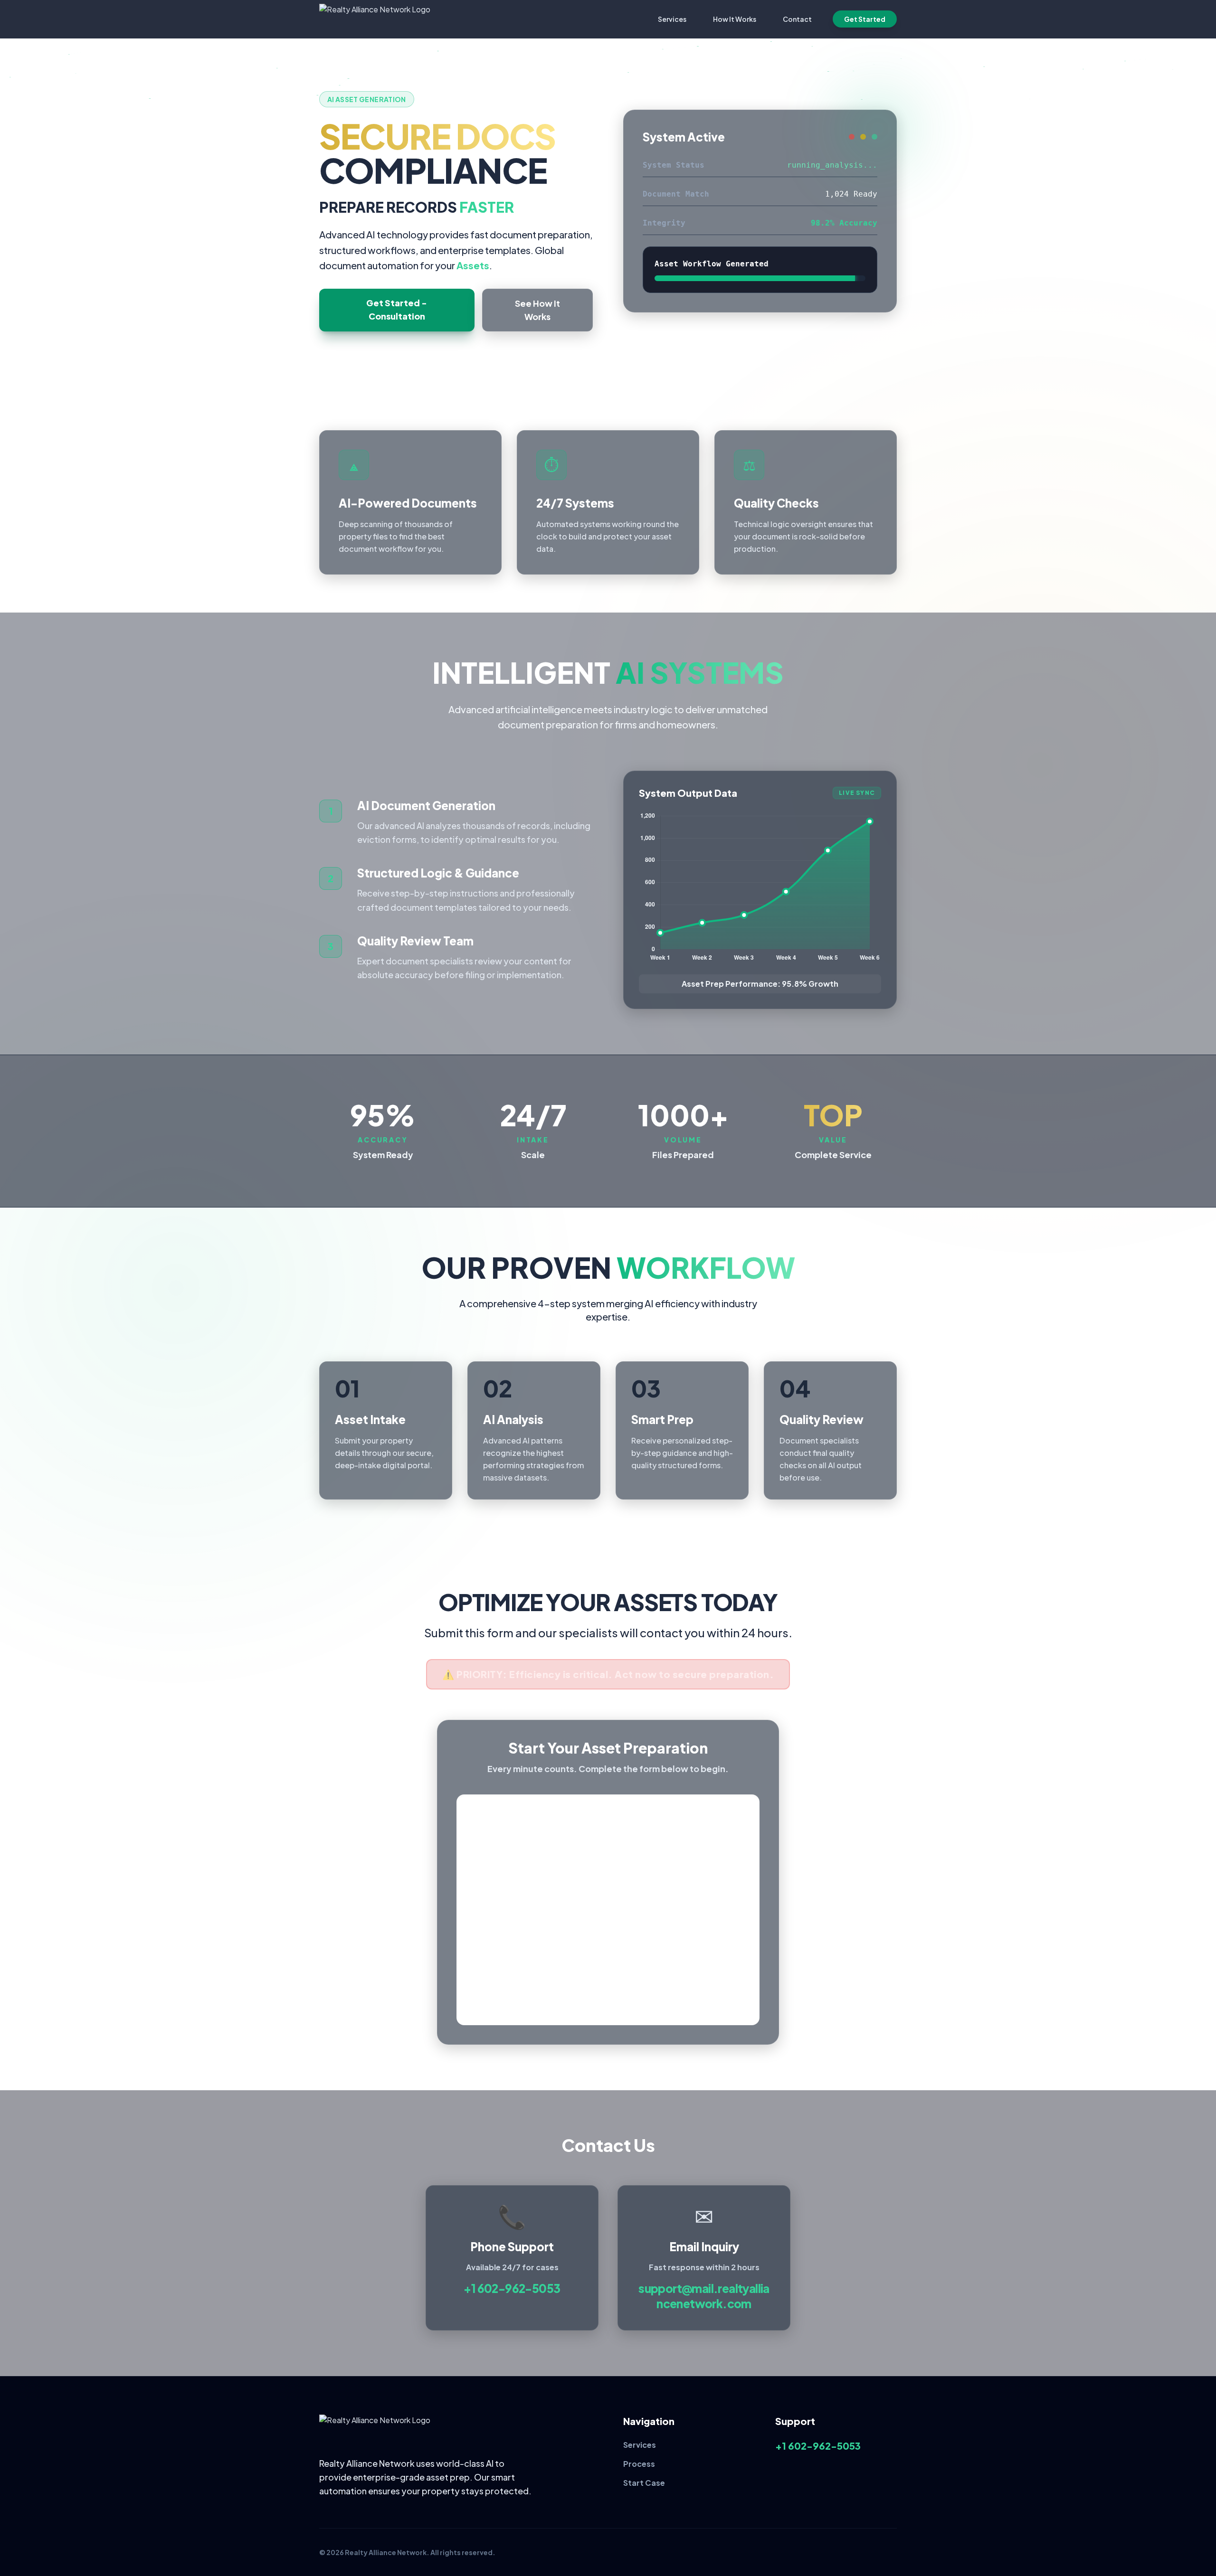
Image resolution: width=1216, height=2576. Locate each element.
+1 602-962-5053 (512, 2288)
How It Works (735, 19)
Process (639, 2464)
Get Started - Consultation (397, 309)
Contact (797, 19)
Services (672, 19)
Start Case (644, 2483)
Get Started (865, 19)
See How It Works (537, 310)
